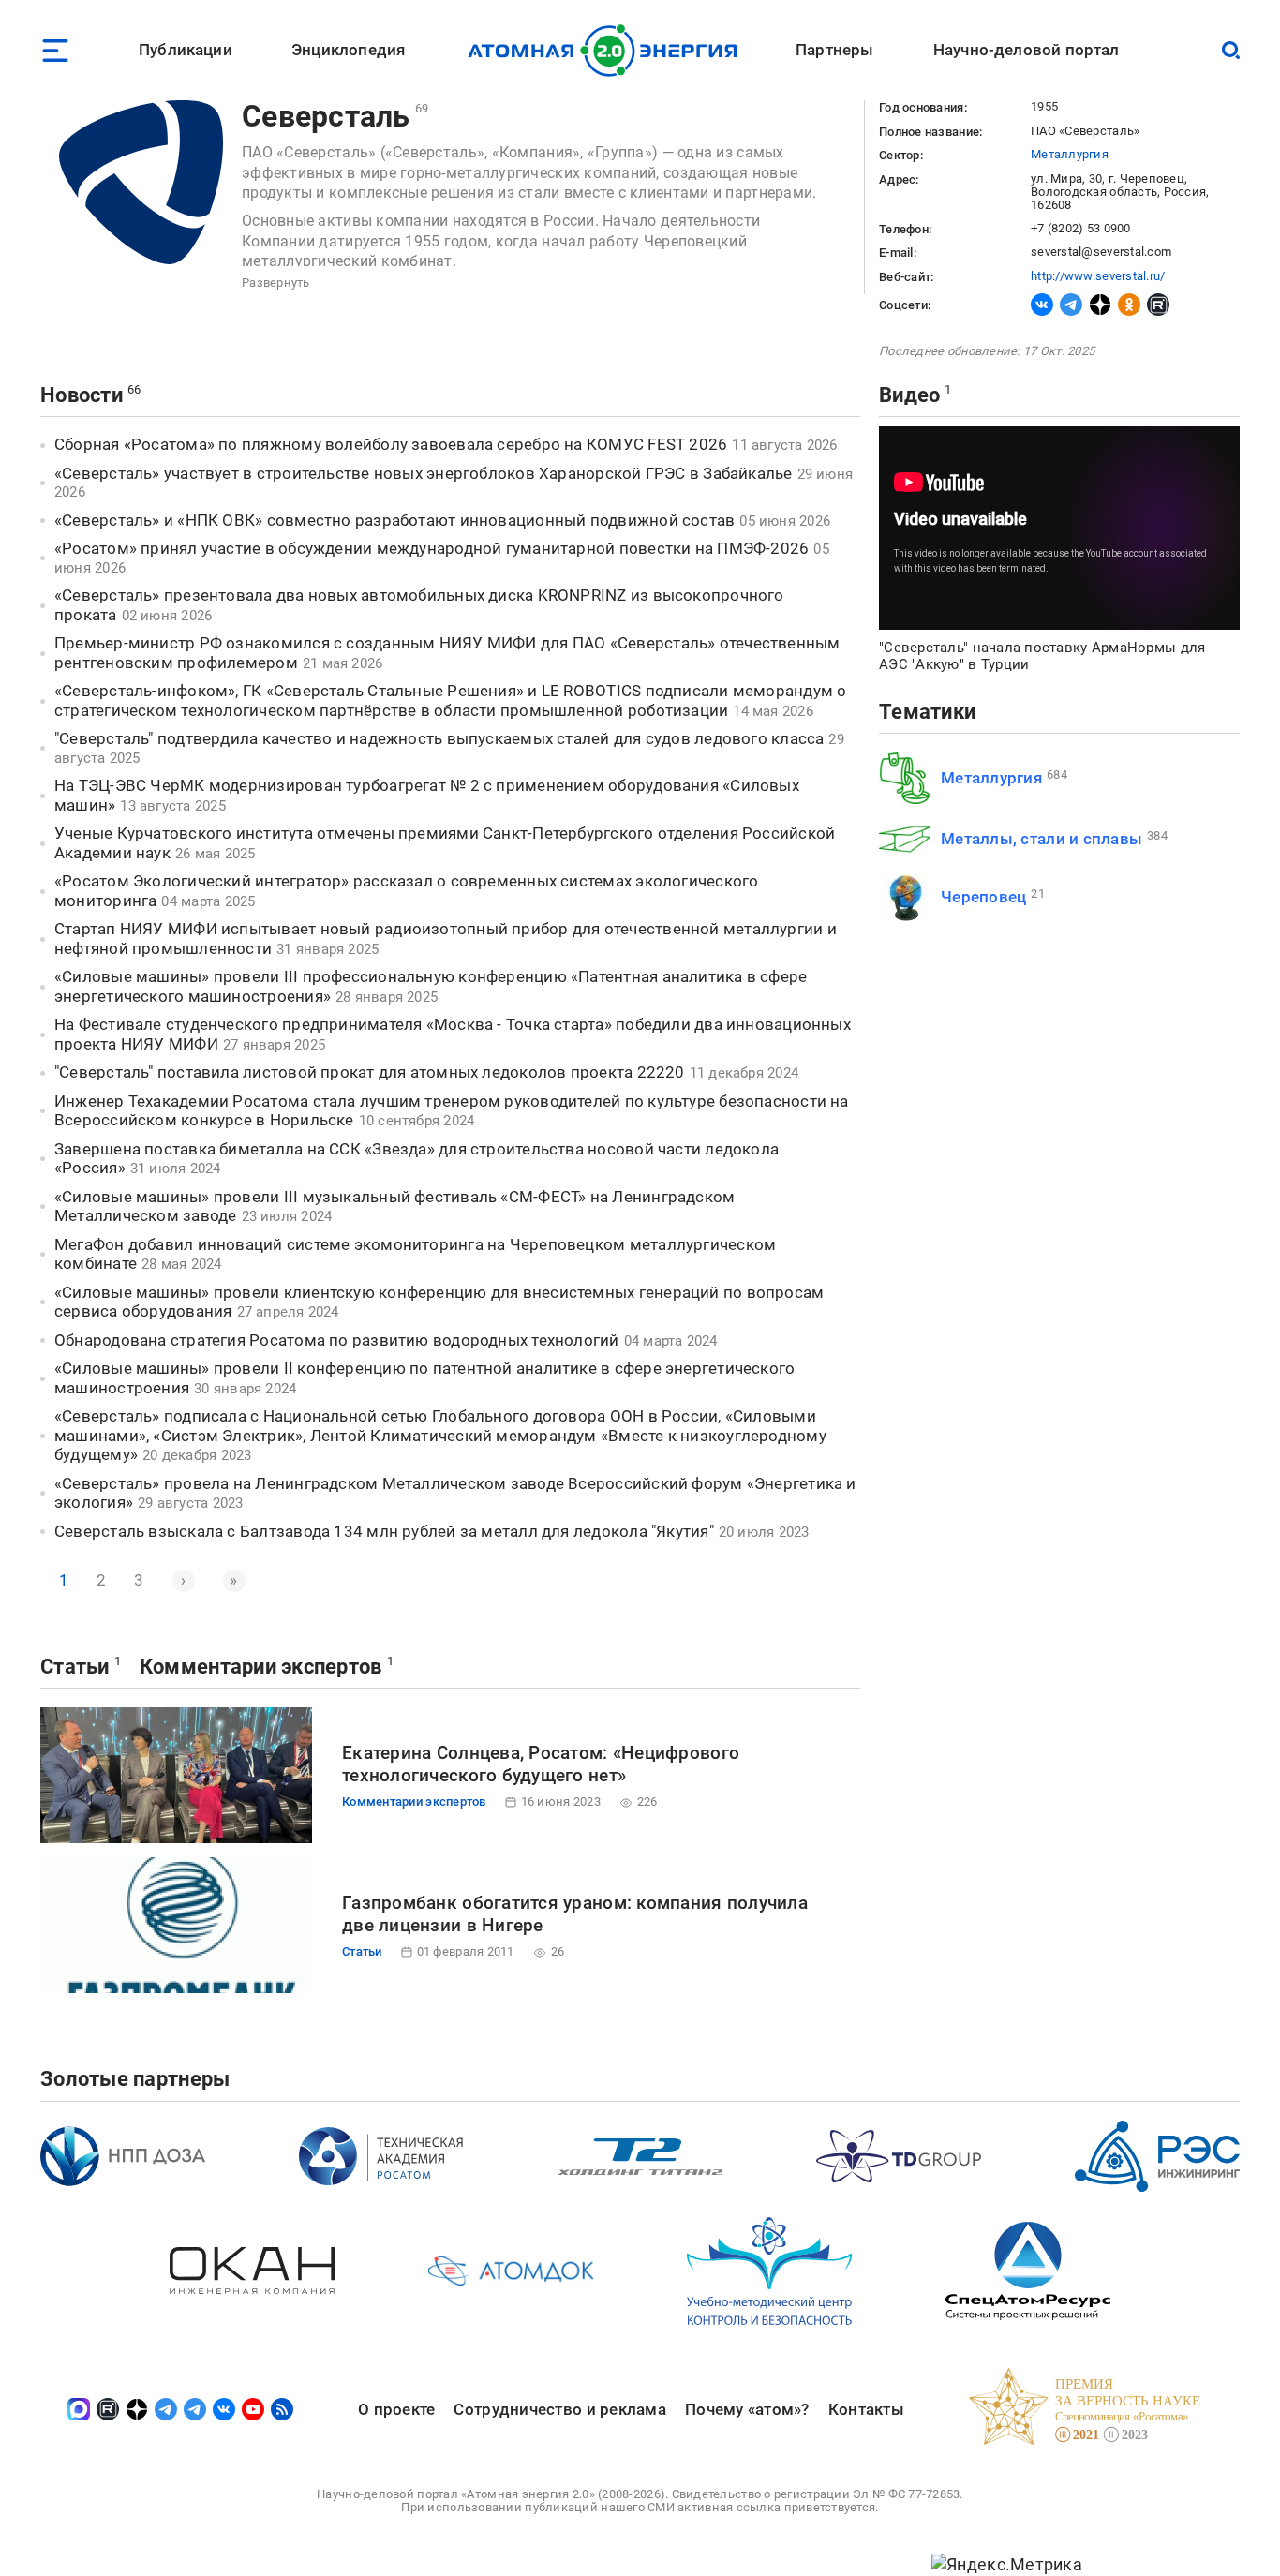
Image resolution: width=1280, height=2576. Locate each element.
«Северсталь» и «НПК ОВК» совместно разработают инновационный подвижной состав (394, 520)
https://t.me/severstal (1071, 305)
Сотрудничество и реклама (559, 2409)
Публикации (186, 50)
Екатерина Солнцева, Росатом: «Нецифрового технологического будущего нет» (541, 1764)
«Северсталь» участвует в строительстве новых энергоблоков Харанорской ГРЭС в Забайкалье (424, 473)
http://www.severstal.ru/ (1098, 276)
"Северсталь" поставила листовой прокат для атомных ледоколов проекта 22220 (370, 1072)
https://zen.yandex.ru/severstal (1100, 305)
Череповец (983, 897)
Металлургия (1070, 154)
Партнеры (834, 50)
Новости (82, 395)
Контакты (866, 2409)
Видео (909, 395)
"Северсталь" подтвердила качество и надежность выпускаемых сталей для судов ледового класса (439, 738)
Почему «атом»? (747, 2409)
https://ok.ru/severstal (1129, 305)
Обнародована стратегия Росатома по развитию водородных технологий (337, 1340)
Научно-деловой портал (1027, 50)
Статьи (75, 1667)
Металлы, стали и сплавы (1042, 839)
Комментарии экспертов (261, 1667)
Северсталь (326, 116)
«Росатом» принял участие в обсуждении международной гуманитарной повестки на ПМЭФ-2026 (432, 548)
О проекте (396, 2409)
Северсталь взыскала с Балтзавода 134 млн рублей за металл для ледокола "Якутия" (384, 1531)
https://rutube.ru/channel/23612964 (1158, 305)
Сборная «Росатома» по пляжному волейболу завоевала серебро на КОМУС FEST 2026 (391, 444)
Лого (608, 51)
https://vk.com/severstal (1042, 305)
